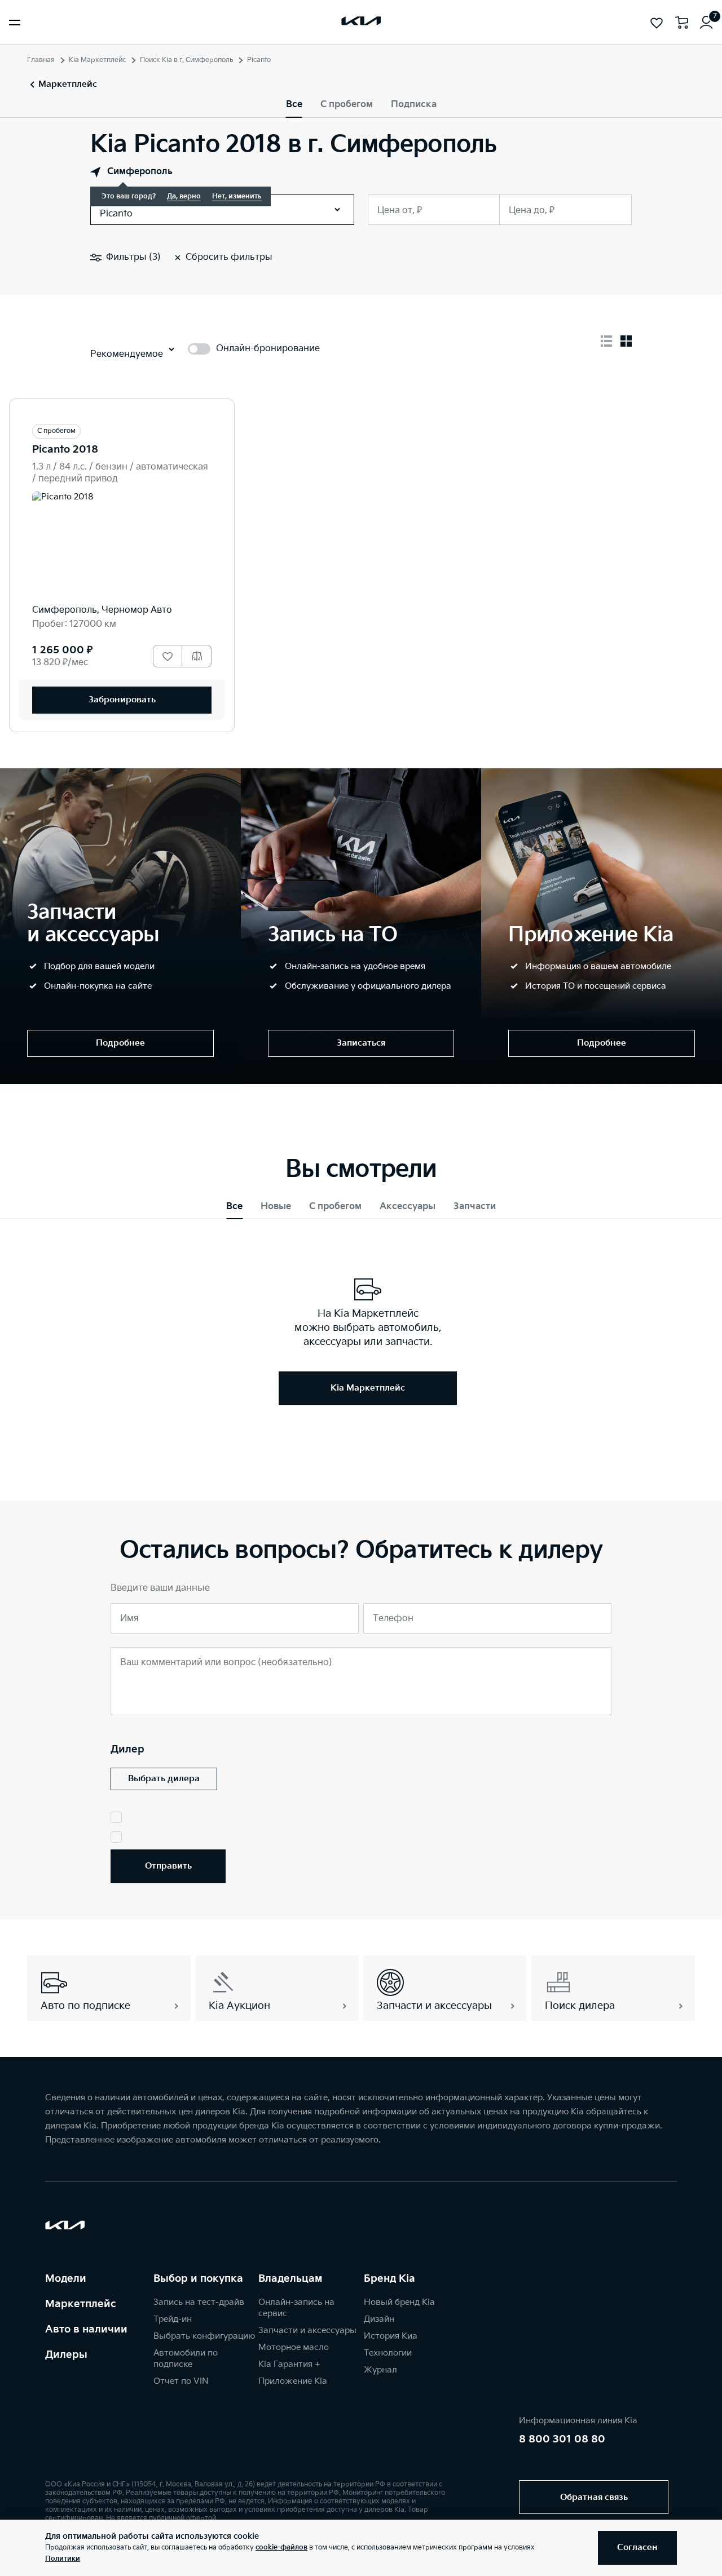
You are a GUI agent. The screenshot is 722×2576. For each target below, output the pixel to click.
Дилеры (66, 2355)
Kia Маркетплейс (97, 60)
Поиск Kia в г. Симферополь (186, 60)
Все (294, 105)
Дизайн (379, 2319)
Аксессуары (408, 1207)
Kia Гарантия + (289, 2364)
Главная (41, 60)
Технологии (388, 2353)
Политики (63, 2559)
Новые (276, 1207)
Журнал (380, 2370)
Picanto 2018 (65, 450)
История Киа (391, 2336)
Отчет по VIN (181, 2381)
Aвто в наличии (86, 2329)
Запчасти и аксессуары (307, 2331)
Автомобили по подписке (186, 2359)
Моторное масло (294, 2347)
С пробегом (347, 105)
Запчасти (475, 1207)
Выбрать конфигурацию (204, 2336)
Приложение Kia (293, 2381)
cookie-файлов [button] (281, 2548)
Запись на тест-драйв (199, 2302)
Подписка (414, 105)
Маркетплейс (81, 2304)
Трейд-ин (173, 2319)
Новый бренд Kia (399, 2302)
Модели (66, 2279)
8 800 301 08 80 (562, 2439)
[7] (706, 23)
